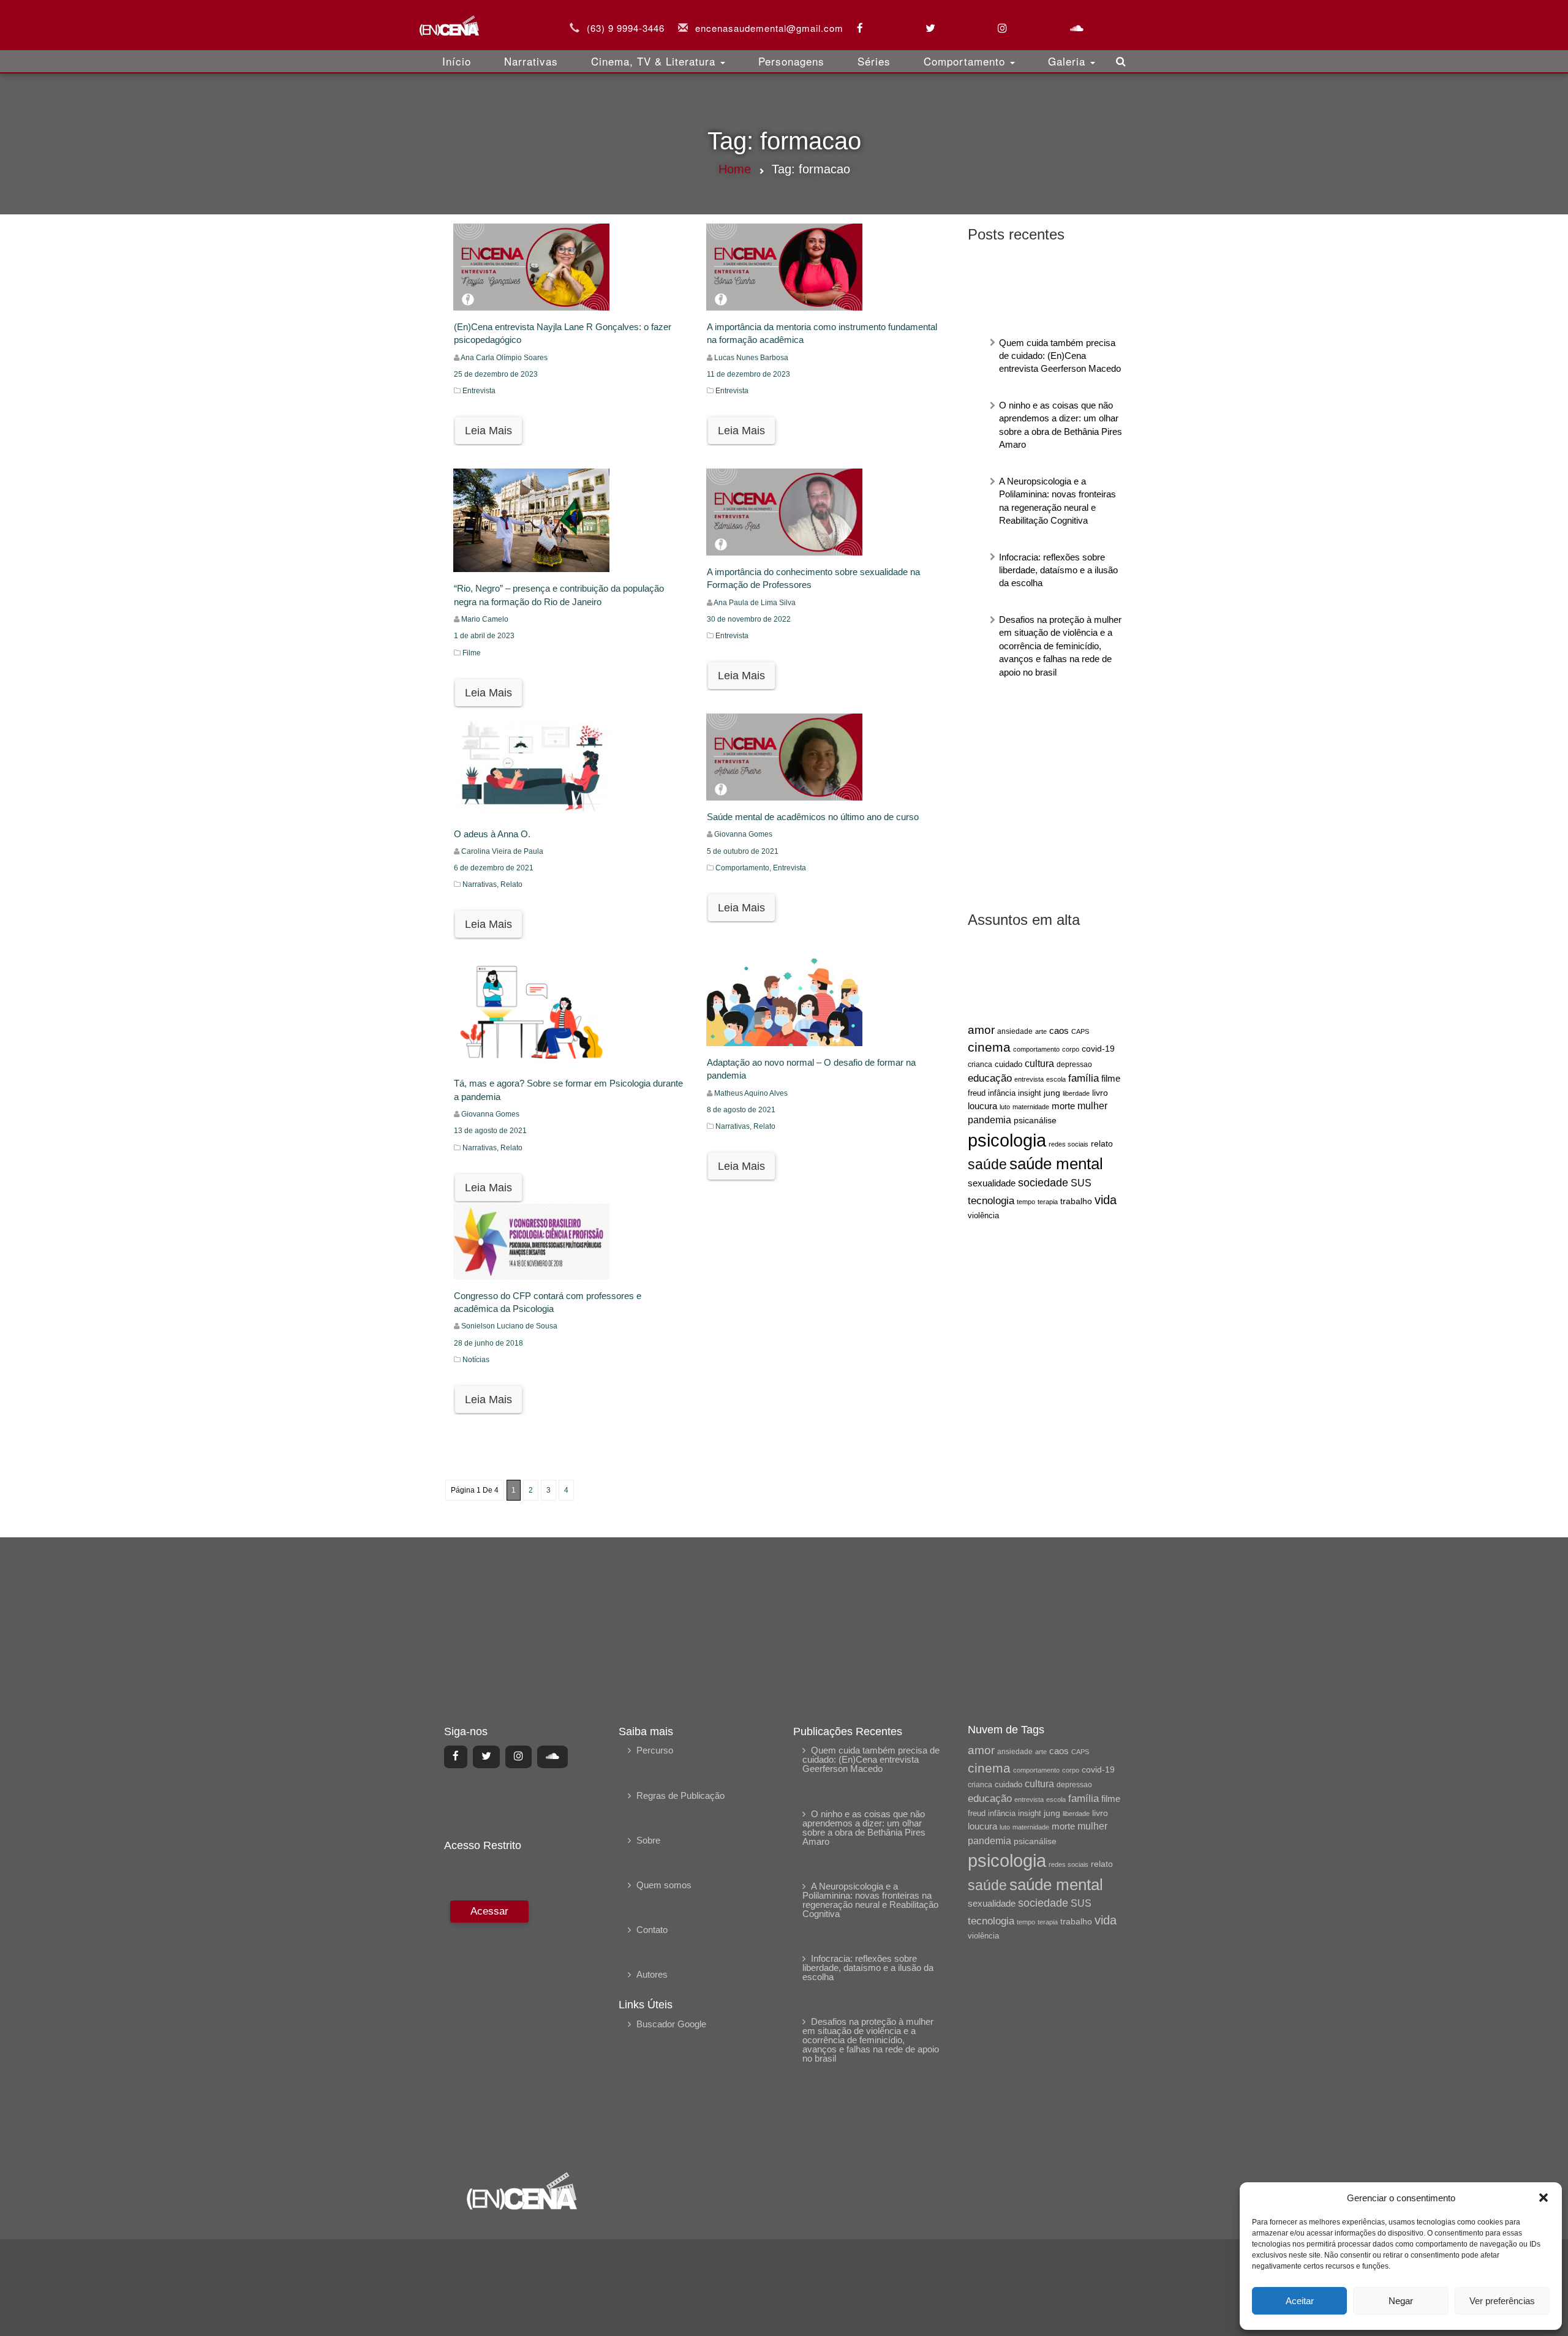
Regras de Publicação (680, 1795)
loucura (982, 1106)
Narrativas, (481, 884)
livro (1100, 1093)
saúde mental (1056, 1164)
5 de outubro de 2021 (743, 851)
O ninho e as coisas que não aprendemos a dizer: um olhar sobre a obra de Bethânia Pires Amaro (864, 1828)
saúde (987, 1165)
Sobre (648, 1840)
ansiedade (1015, 1031)
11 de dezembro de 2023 (748, 374)
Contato (652, 1930)
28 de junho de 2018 (488, 1343)
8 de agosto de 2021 (741, 1110)
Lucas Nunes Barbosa (751, 358)
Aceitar (1300, 2301)
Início (457, 61)
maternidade (1031, 1107)
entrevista (1029, 1079)
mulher (1092, 1106)
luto (1005, 1107)
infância (1002, 1093)
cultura (1039, 1064)
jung (1052, 1093)
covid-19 (1098, 1049)
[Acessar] (488, 2028)
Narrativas (531, 61)
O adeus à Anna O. (492, 834)
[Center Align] (456, 1757)
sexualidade (992, 1183)
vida (1106, 1200)
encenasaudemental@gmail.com (769, 28)
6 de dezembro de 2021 (494, 868)
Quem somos (664, 1885)
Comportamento (966, 61)
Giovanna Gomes (743, 834)
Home (735, 169)
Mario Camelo (485, 619)
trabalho (1076, 1201)
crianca (980, 1064)
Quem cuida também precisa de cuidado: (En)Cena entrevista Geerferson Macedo (1060, 356)
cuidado (1008, 1064)
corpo (1071, 1049)
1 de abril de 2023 (484, 636)
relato (1102, 1144)
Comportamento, (744, 868)
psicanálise (1035, 1120)
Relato (511, 884)
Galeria (1069, 61)
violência (983, 1215)
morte (1063, 1106)
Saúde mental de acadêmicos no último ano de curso (813, 817)
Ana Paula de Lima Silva (755, 603)
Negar (1401, 2301)
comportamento (1036, 1049)
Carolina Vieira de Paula (502, 851)
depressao (1074, 1064)
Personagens (791, 61)
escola (1056, 1079)
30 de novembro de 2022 (749, 619)
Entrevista (479, 391)
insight (1030, 1093)
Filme (472, 653)
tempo (1026, 1202)
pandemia (989, 1120)
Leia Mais (488, 431)
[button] (1543, 2198)
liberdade (1076, 1093)
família (1084, 1078)
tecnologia (991, 1200)
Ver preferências (1502, 2301)
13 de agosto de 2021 (490, 1131)
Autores (652, 1974)
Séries (874, 61)
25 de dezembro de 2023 (496, 374)
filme (1111, 1079)
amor (981, 1030)
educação (990, 1078)
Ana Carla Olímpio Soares (504, 358)
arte (1041, 1031)
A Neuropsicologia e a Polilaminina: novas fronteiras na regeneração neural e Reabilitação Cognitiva (870, 1900)
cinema (989, 1047)
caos (1059, 1031)
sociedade (1043, 1183)
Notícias (476, 1360)
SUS (1081, 1183)
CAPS (1080, 1031)
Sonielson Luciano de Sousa (509, 1326)
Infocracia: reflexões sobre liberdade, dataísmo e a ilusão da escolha (1058, 570)
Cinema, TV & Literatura (655, 61)
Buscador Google (671, 2024)
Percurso (655, 1750)
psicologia (1007, 1140)
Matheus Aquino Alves (751, 1093)
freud (977, 1093)
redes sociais (1069, 1144)
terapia (1048, 1202)
